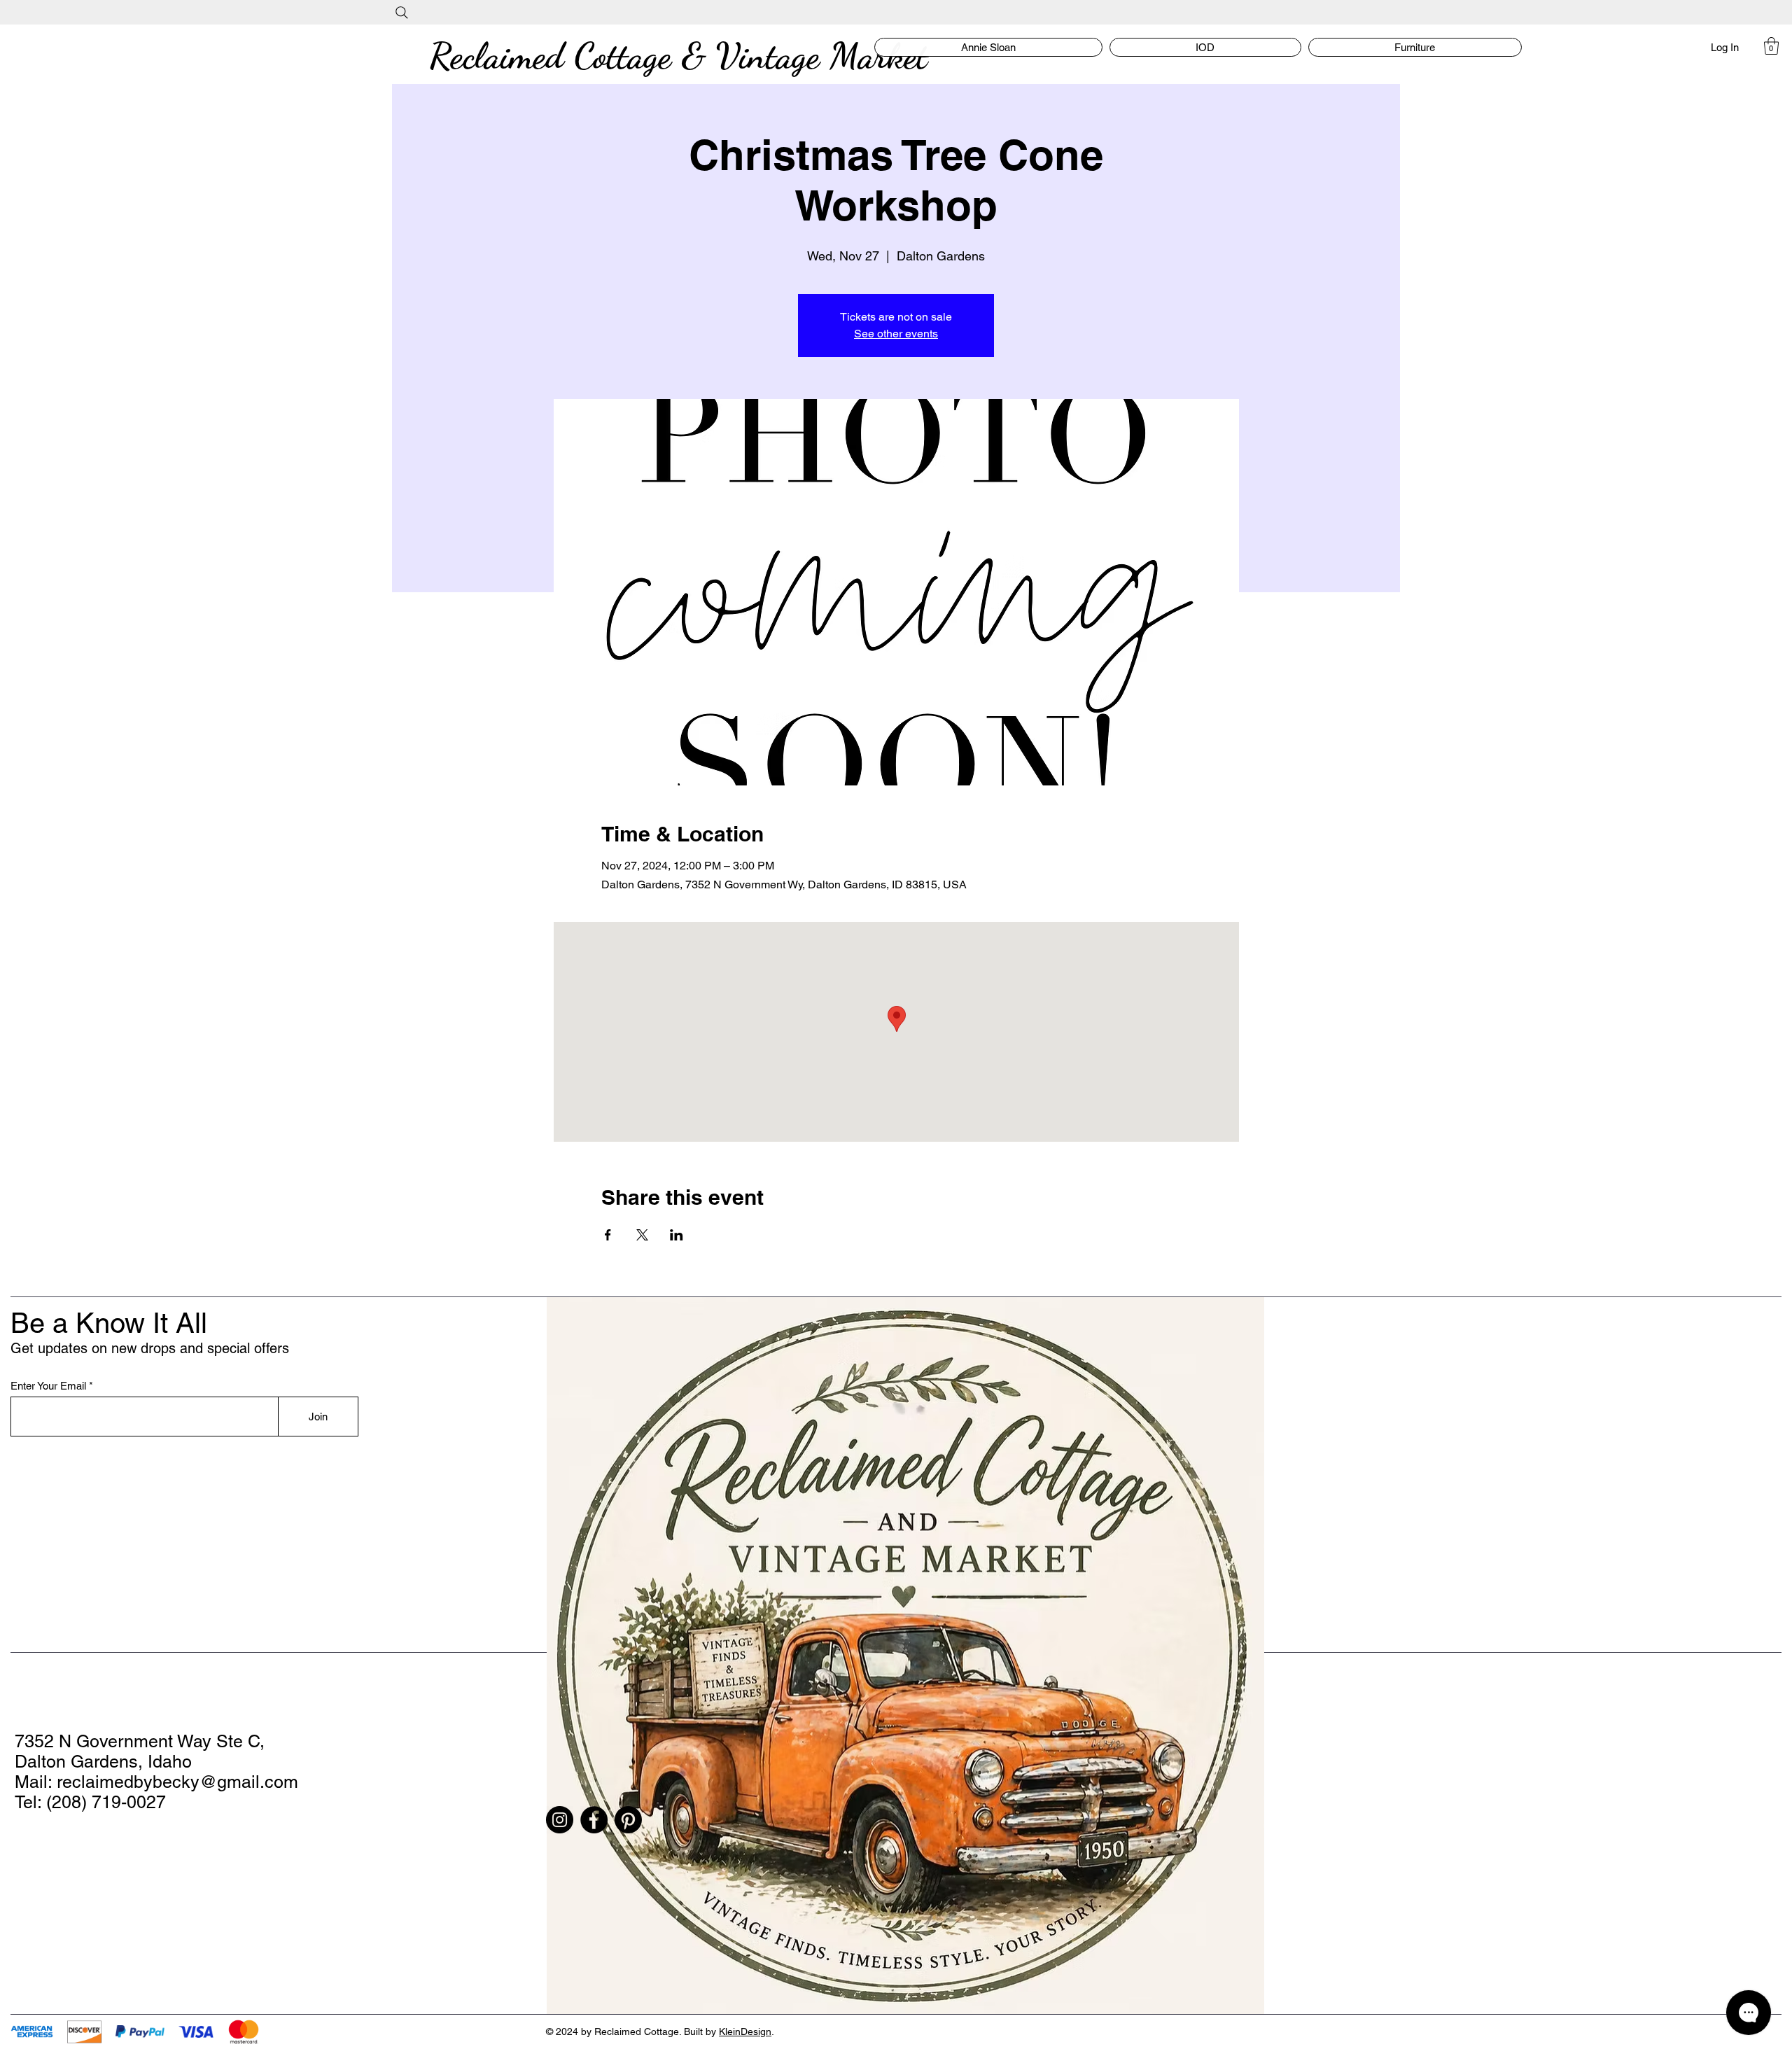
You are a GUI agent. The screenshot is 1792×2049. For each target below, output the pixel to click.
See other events (896, 334)
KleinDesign (745, 2031)
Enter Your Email (48, 1386)
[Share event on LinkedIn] (677, 1235)
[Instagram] (560, 1820)
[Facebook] (594, 1820)
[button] (1771, 46)
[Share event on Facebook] (608, 1235)
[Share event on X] (642, 1235)
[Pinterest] (628, 1820)
